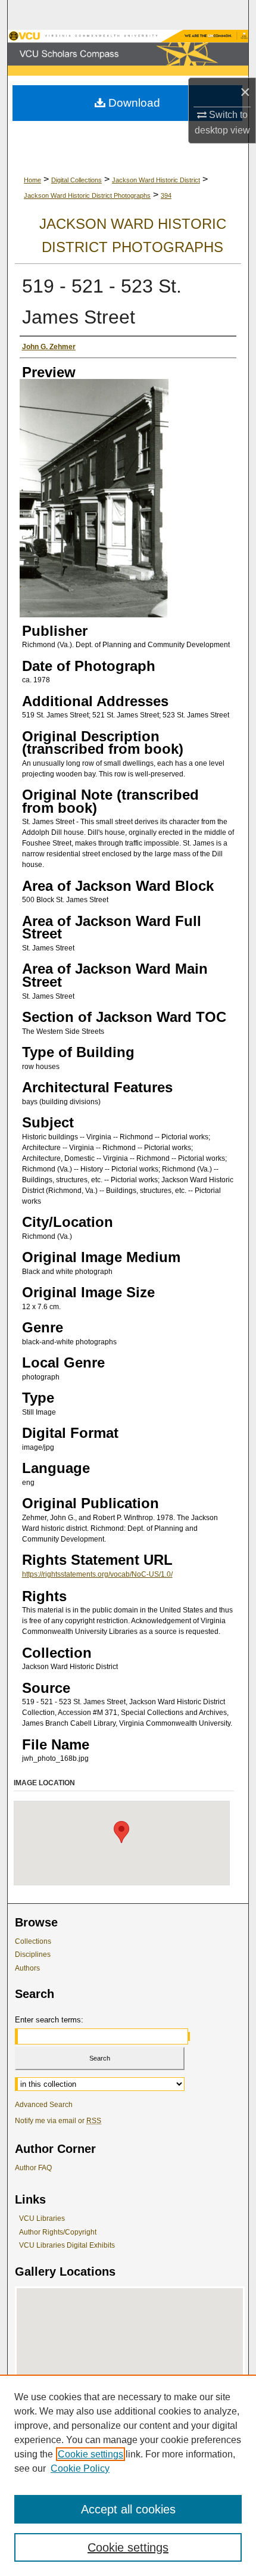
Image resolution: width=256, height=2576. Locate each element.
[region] (128, 2475)
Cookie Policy (80, 2468)
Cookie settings (90, 2454)
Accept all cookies (128, 2509)
